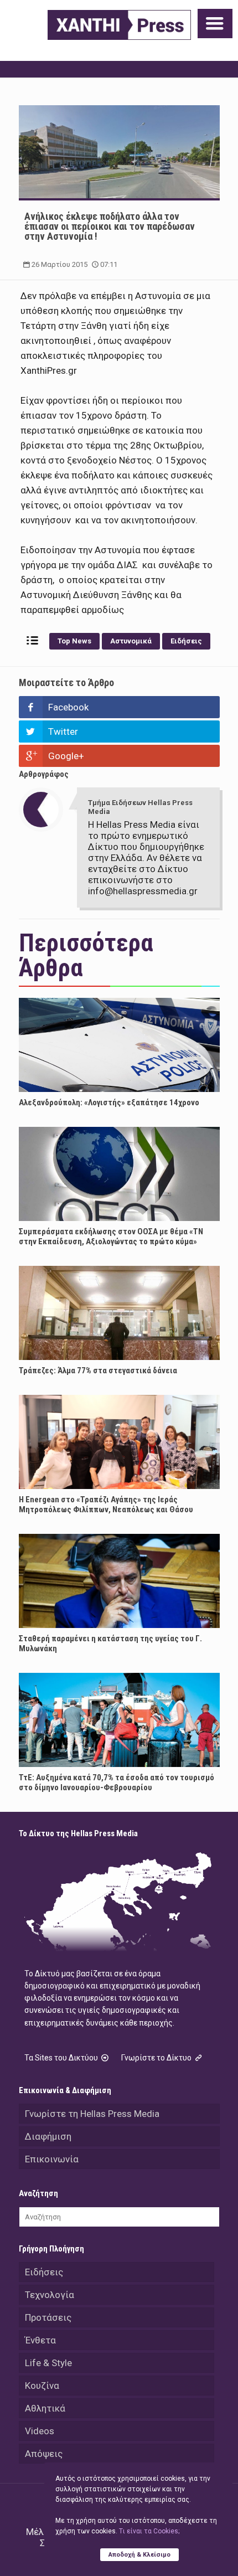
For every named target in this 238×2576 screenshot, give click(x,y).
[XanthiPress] (119, 25)
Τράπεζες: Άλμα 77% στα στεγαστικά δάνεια (98, 1371)
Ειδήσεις (186, 641)
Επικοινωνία (52, 2159)
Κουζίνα (42, 2386)
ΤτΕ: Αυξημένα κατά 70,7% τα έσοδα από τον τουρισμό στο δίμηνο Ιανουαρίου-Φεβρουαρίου (117, 1782)
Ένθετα (40, 2340)
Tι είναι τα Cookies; (149, 2531)
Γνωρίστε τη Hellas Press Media (92, 2114)
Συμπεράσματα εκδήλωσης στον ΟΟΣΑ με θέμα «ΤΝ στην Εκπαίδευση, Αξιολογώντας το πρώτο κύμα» (111, 1237)
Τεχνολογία (50, 2295)
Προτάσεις (48, 2317)
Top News (74, 641)
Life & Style (48, 2363)
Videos (40, 2431)
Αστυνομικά (131, 641)
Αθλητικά (45, 2408)
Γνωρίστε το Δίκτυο (157, 2058)
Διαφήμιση (48, 2136)
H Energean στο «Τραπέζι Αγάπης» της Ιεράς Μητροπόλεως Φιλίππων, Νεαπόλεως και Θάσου (106, 1505)
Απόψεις (44, 2454)
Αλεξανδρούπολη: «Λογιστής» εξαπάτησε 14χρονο (109, 1102)
